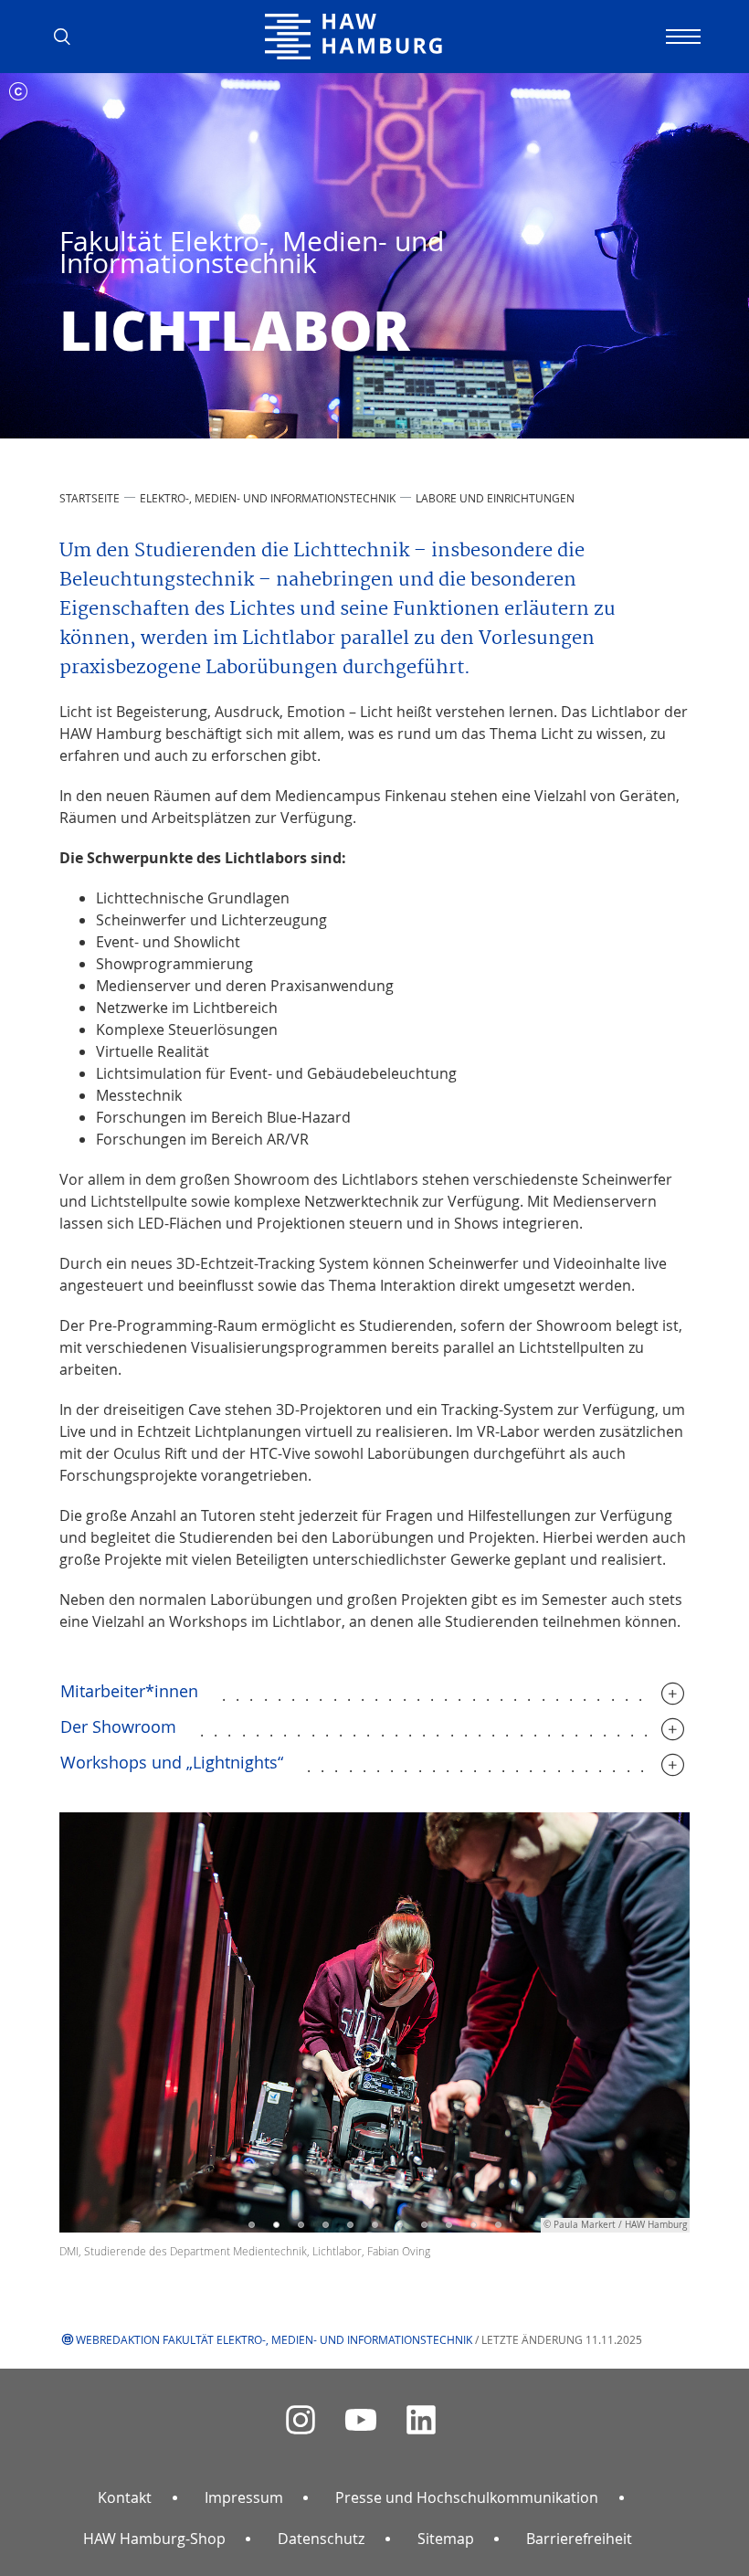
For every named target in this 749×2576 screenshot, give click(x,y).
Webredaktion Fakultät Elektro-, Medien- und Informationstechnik (274, 2339)
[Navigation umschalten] (680, 37)
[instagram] (301, 2420)
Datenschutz (321, 2539)
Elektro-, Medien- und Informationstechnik (268, 498)
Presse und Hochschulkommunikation (467, 2497)
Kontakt (125, 2497)
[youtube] (361, 2420)
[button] (69, 37)
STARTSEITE (90, 498)
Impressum (244, 2497)
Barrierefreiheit (579, 2539)
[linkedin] (421, 2420)
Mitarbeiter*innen (129, 1691)
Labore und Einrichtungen (495, 498)
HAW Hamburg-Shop (154, 2539)
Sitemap (446, 2539)
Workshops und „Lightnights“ (172, 1762)
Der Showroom (118, 1726)
